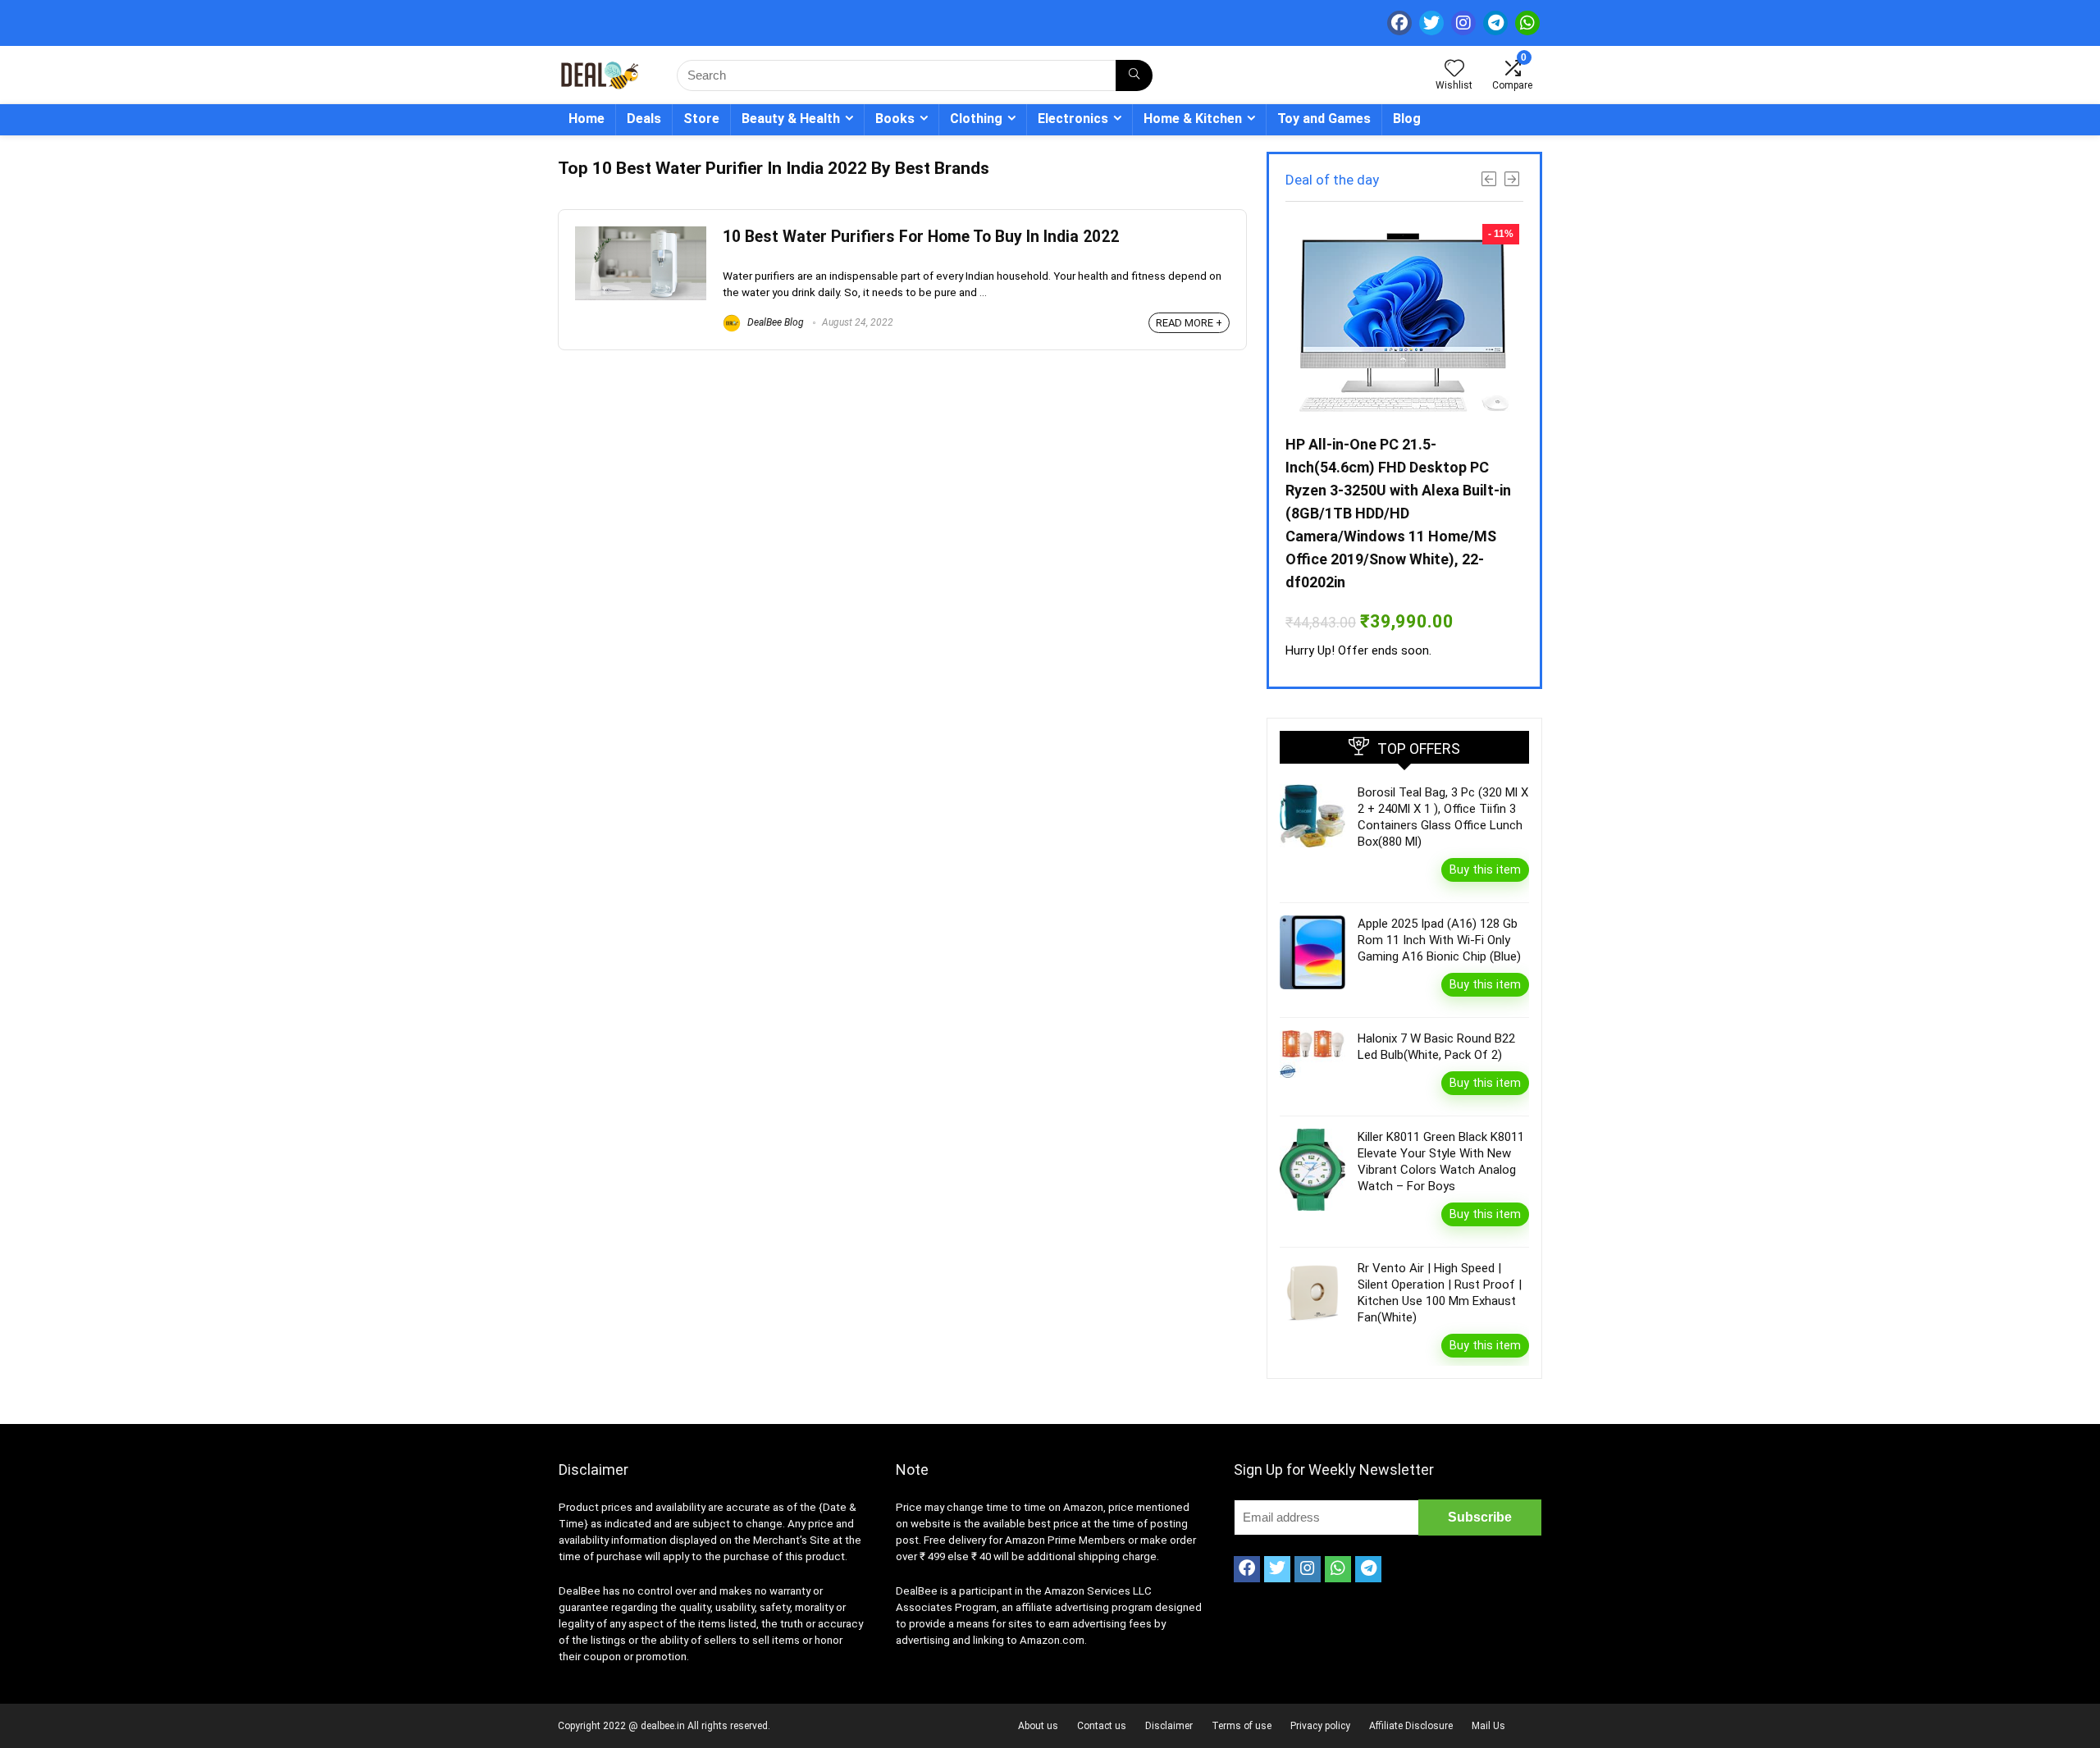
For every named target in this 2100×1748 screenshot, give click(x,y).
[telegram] (1495, 23)
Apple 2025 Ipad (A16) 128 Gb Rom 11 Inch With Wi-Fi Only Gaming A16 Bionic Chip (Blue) (1439, 940)
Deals (644, 119)
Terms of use (1242, 1726)
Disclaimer (1169, 1726)
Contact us (1102, 1726)
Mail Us (1488, 1726)
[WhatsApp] (1527, 23)
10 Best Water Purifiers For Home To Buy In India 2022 (921, 237)
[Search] (1134, 75)
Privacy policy (1320, 1726)
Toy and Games (1324, 119)
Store (701, 119)
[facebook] (1399, 23)
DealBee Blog (774, 322)
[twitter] (1431, 23)
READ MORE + (1189, 323)
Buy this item (1485, 869)
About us (1038, 1726)
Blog (1407, 119)
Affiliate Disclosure (1411, 1726)
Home (587, 119)
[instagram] (1463, 23)
